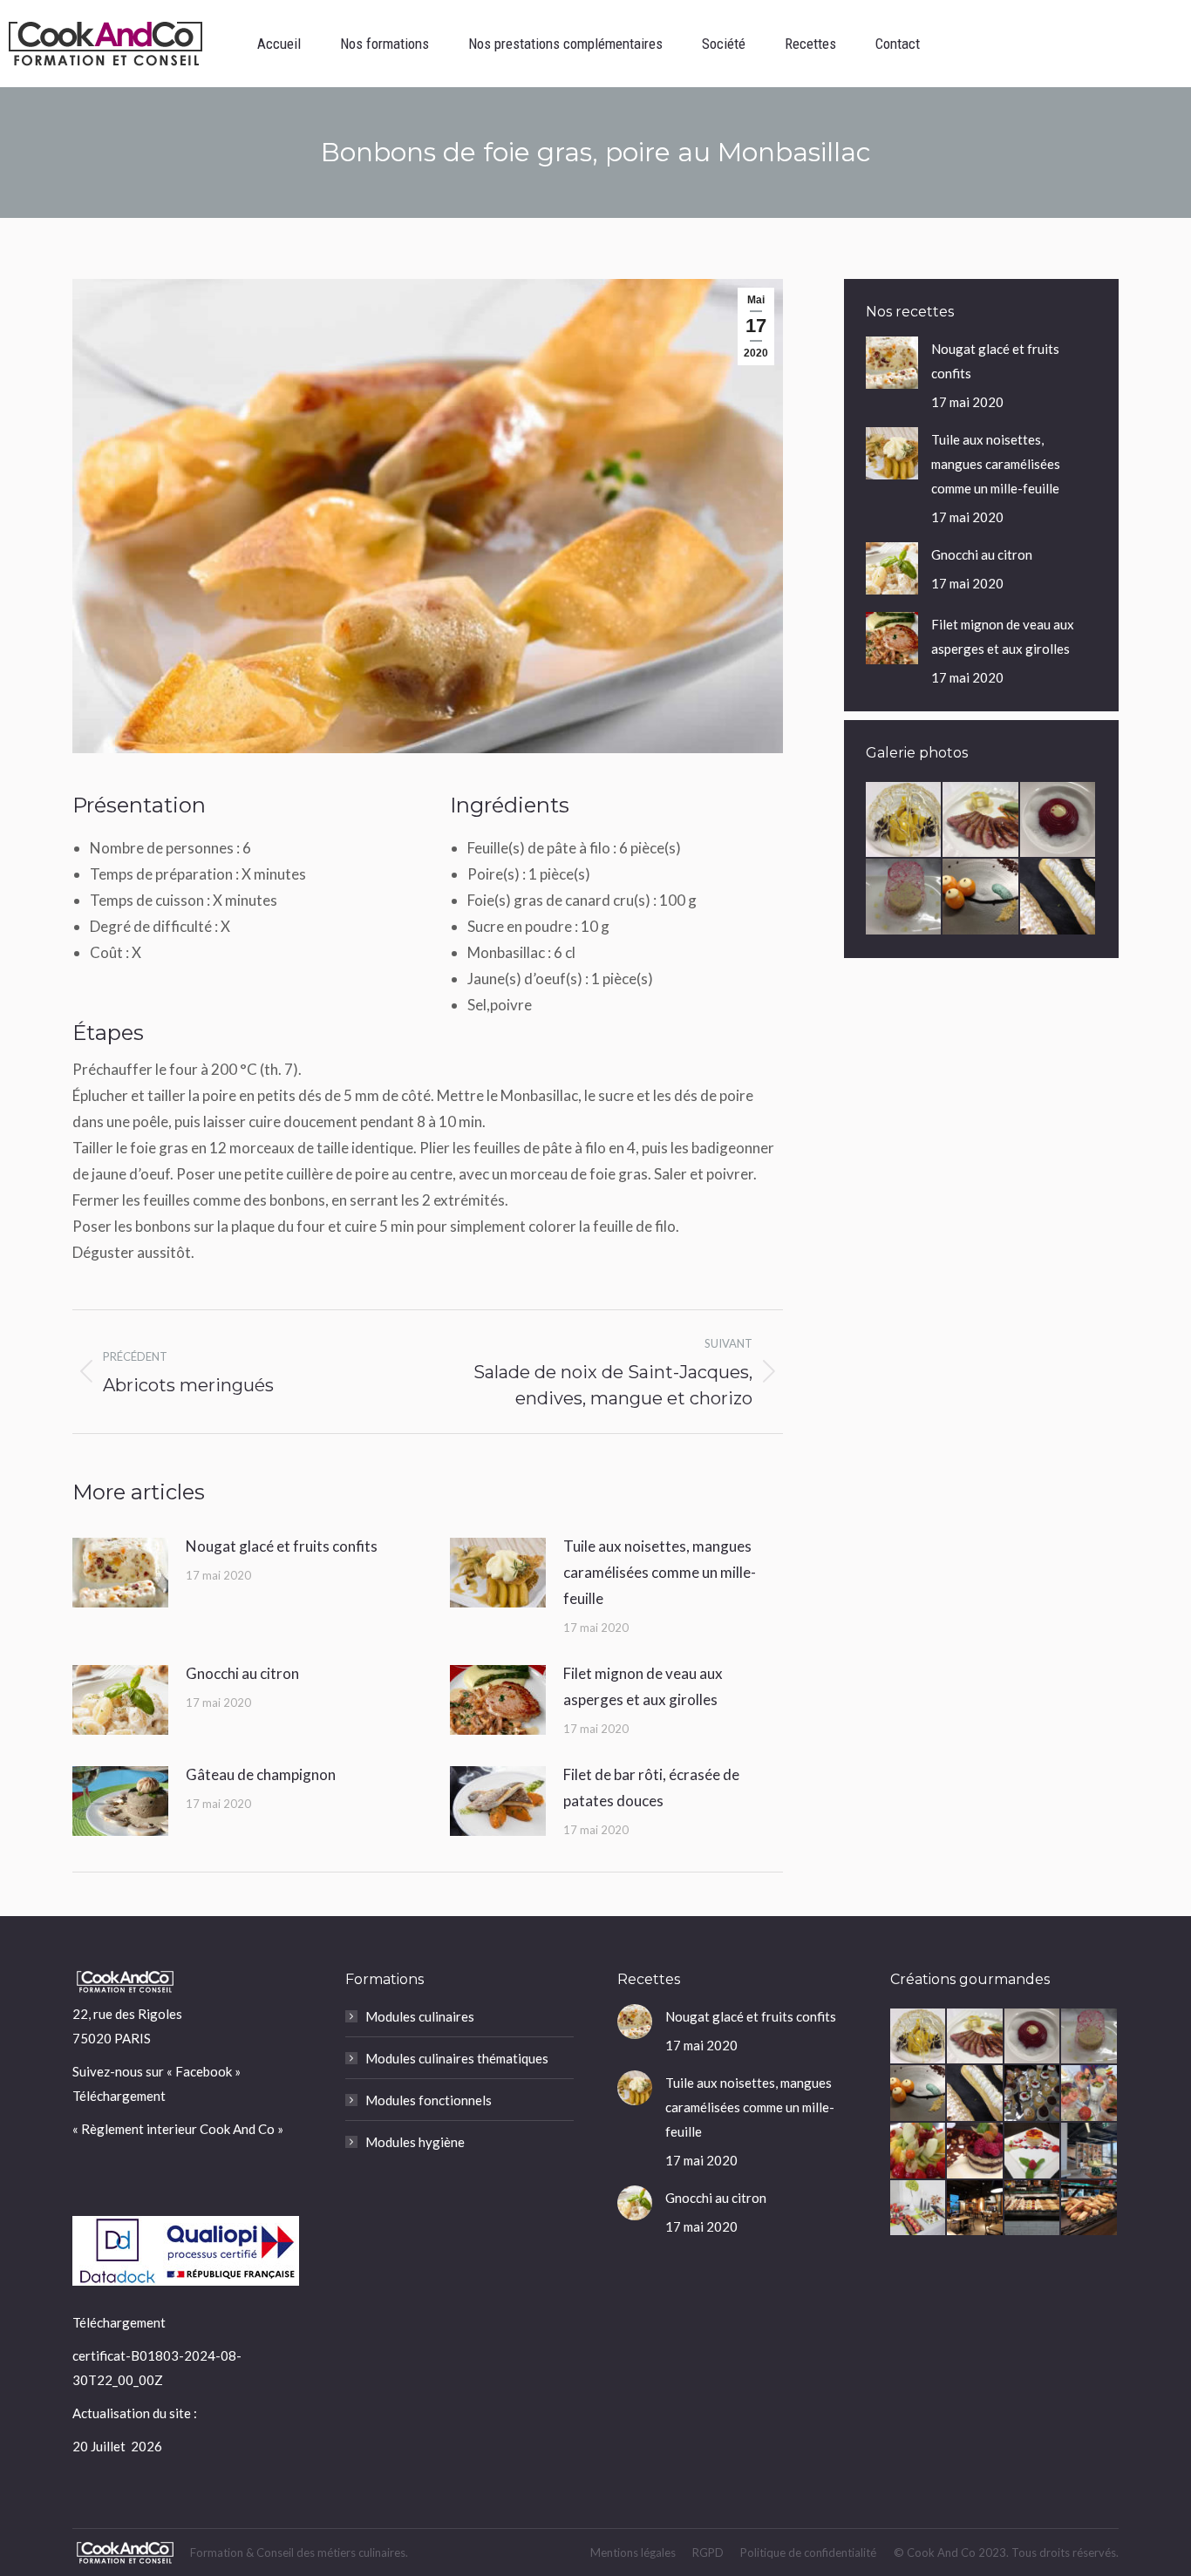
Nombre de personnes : (166, 848)
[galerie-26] (981, 820)
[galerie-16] (976, 2151)
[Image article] (120, 1573)
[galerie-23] (981, 897)
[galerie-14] (1090, 2151)
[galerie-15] (1033, 2151)
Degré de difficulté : (155, 926)
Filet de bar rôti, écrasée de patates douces (651, 1788)
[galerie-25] (1058, 820)
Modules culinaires (420, 2016)
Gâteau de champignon (261, 1774)
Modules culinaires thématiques (457, 2058)
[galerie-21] (1058, 897)
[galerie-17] (919, 2151)
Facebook (204, 2071)
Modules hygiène (415, 2142)
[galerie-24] (904, 897)
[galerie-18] (1090, 2094)
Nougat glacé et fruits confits (282, 1546)
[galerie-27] (904, 820)
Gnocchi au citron (242, 1673)
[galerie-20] (1033, 2094)
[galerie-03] (976, 2209)
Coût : (111, 952)
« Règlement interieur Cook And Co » (178, 2129)
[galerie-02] (1033, 2209)
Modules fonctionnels (429, 2100)
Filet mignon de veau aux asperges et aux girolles (643, 1686)
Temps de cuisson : (151, 900)
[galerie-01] (1090, 2209)
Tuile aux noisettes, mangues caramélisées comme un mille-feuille (660, 1572)
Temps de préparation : (166, 874)
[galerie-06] (919, 2209)
